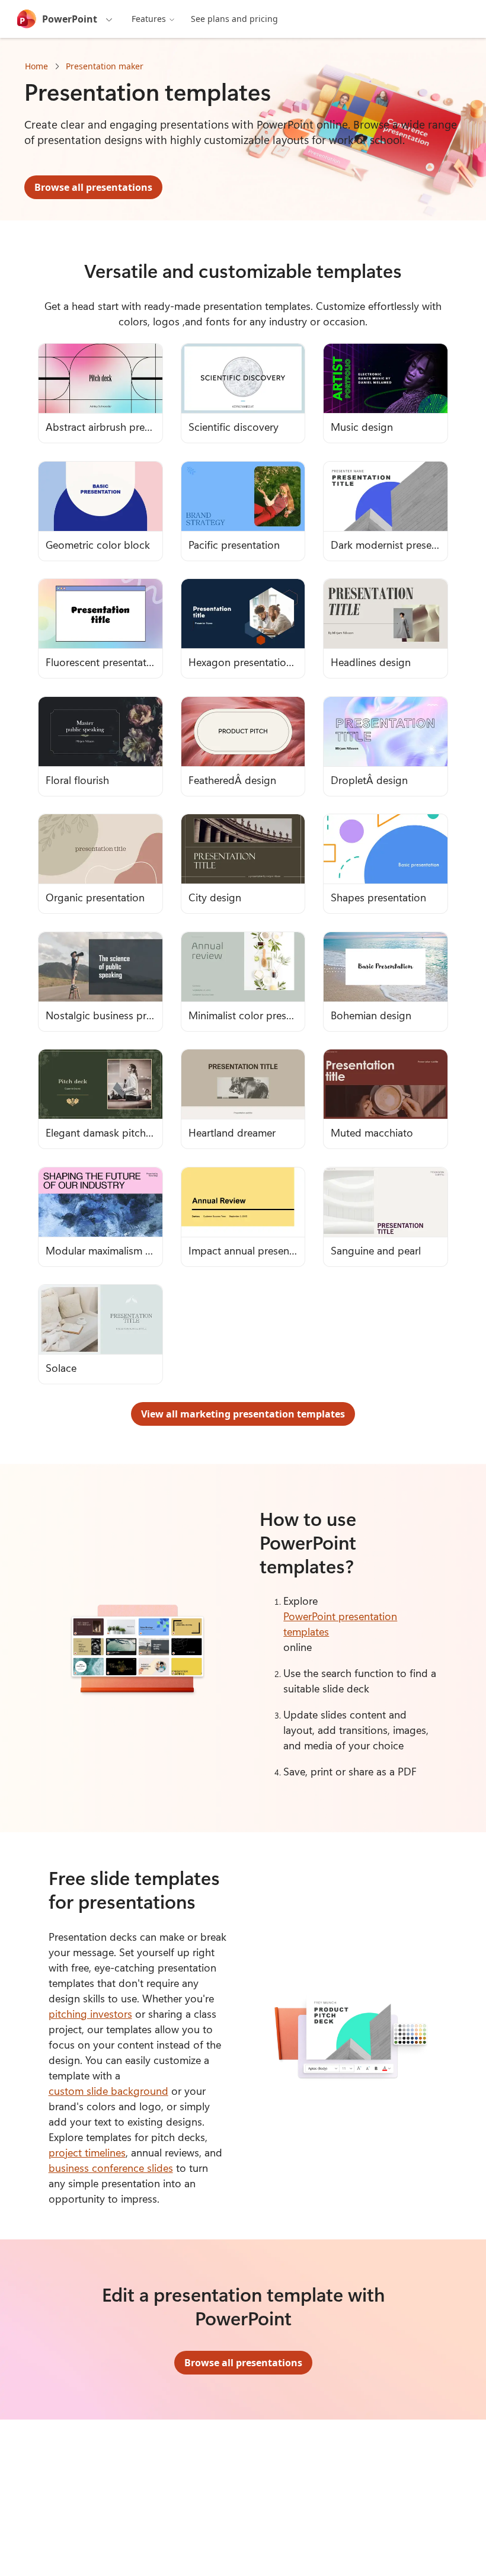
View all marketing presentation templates (243, 1414)
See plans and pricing (234, 19)
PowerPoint (70, 19)
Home (36, 66)
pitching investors (90, 2014)
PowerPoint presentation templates (340, 1624)
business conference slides (111, 2168)
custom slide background (108, 2091)
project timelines (87, 2152)
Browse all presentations (93, 187)
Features (149, 19)
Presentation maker (105, 66)
